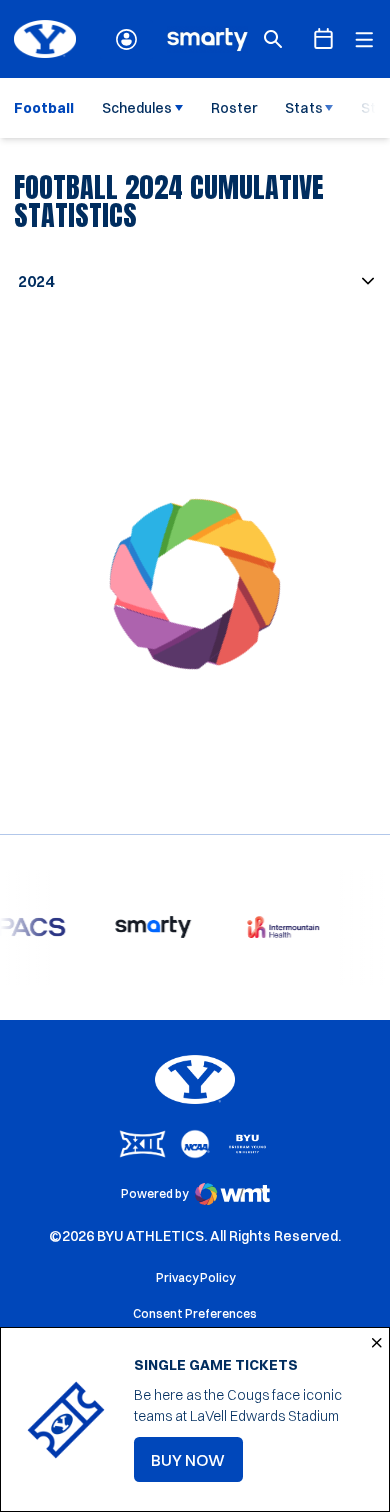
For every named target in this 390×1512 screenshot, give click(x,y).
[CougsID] (126, 39)
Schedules (137, 108)
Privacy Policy (195, 1277)
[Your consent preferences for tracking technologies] (35, 1477)
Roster (234, 108)
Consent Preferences (195, 1313)
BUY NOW (197, 1466)
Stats (304, 108)
